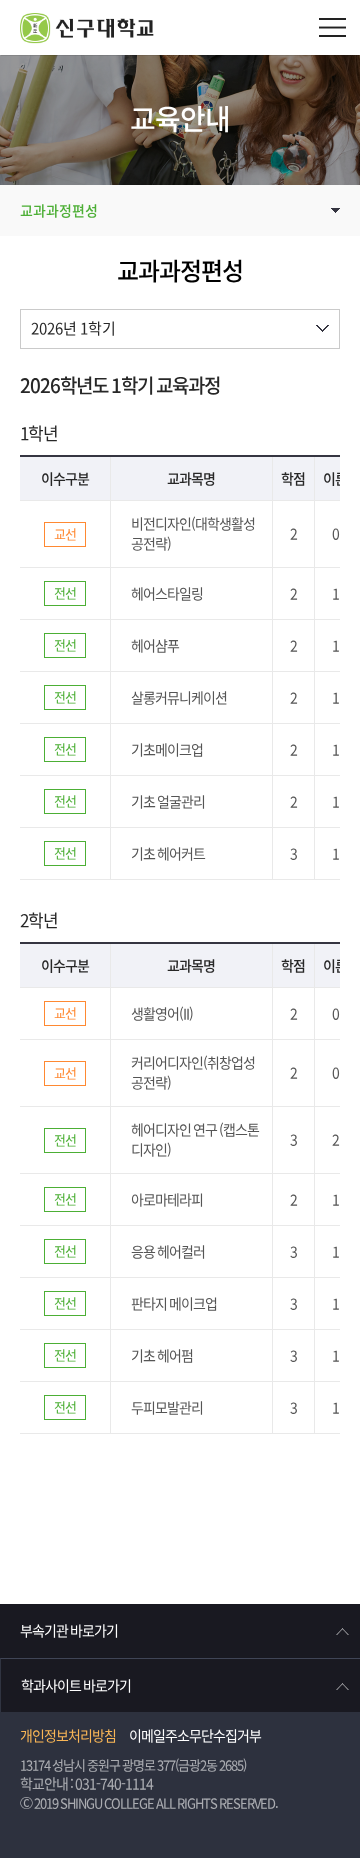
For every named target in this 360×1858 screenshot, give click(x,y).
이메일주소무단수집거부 (195, 1736)
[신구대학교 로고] (190, 27)
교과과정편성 (59, 211)
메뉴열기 (332, 27)
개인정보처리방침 (68, 1736)
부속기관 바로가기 (69, 1631)
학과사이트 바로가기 (76, 1686)
